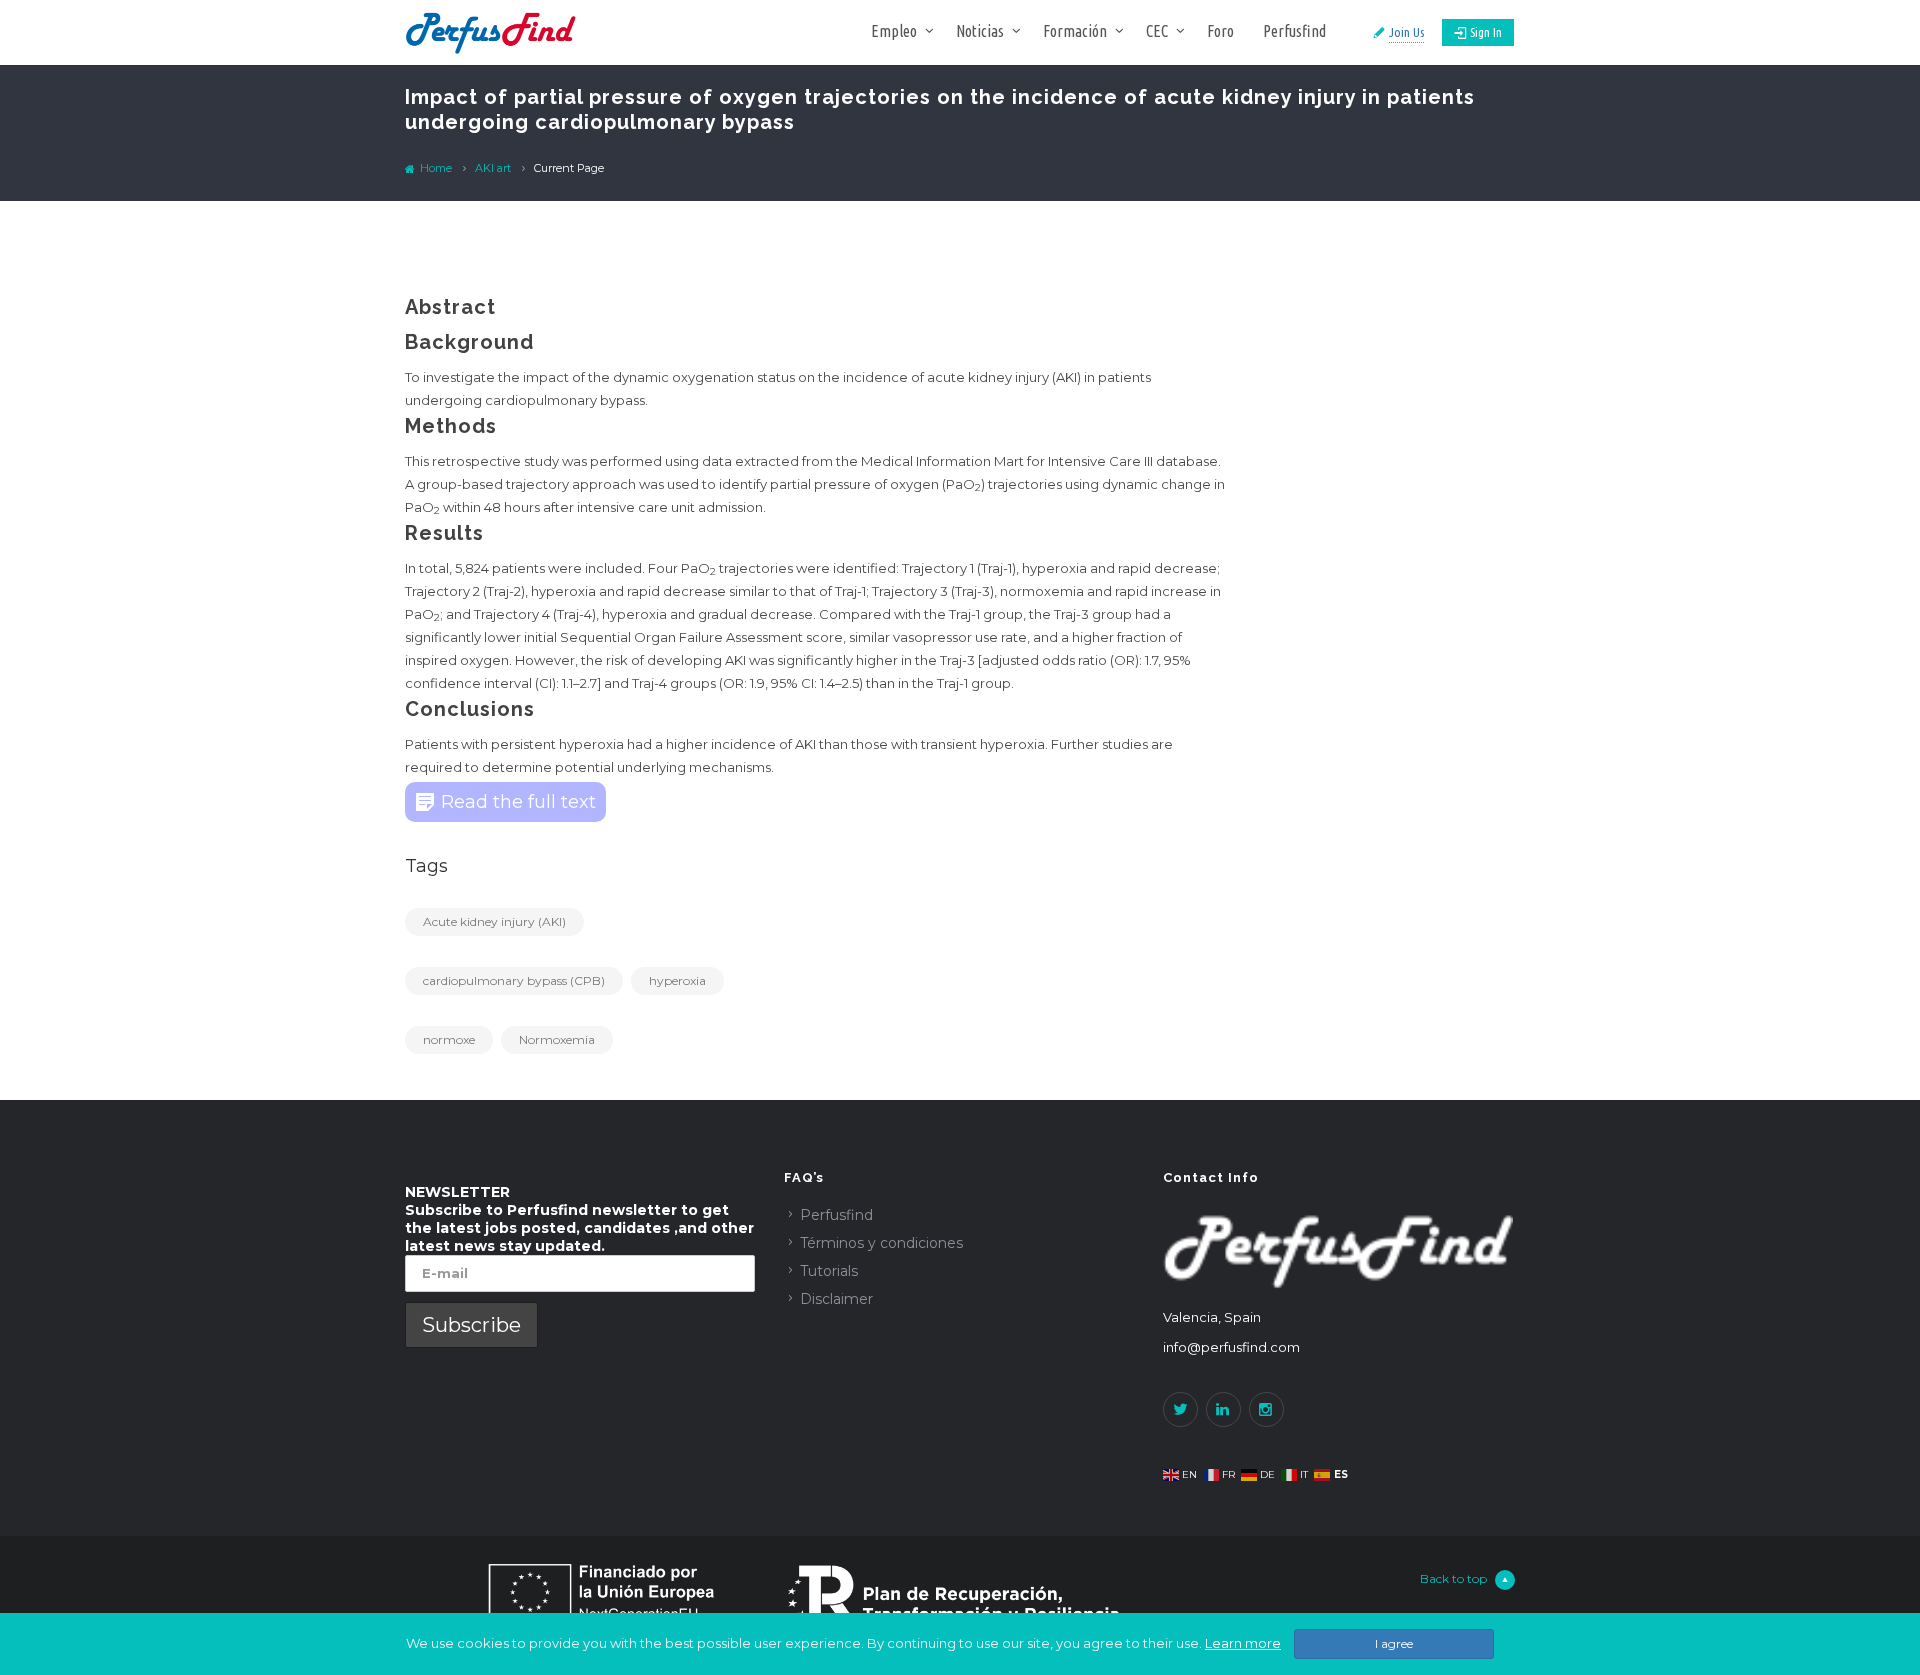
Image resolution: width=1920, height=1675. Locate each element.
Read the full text (518, 802)
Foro (1220, 31)
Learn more (1243, 1643)
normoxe (449, 1039)
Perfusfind (1294, 31)
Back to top (1453, 1578)
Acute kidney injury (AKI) (494, 921)
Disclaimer (836, 1299)
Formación (1075, 31)
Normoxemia (557, 1039)
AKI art (493, 168)
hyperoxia (677, 980)
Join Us (1406, 32)
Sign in (1486, 32)
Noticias (980, 31)
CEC (1157, 31)
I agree (1394, 1643)
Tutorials (829, 1271)
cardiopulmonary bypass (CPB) (514, 980)
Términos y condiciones (881, 1243)
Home (434, 168)
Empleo (894, 31)
